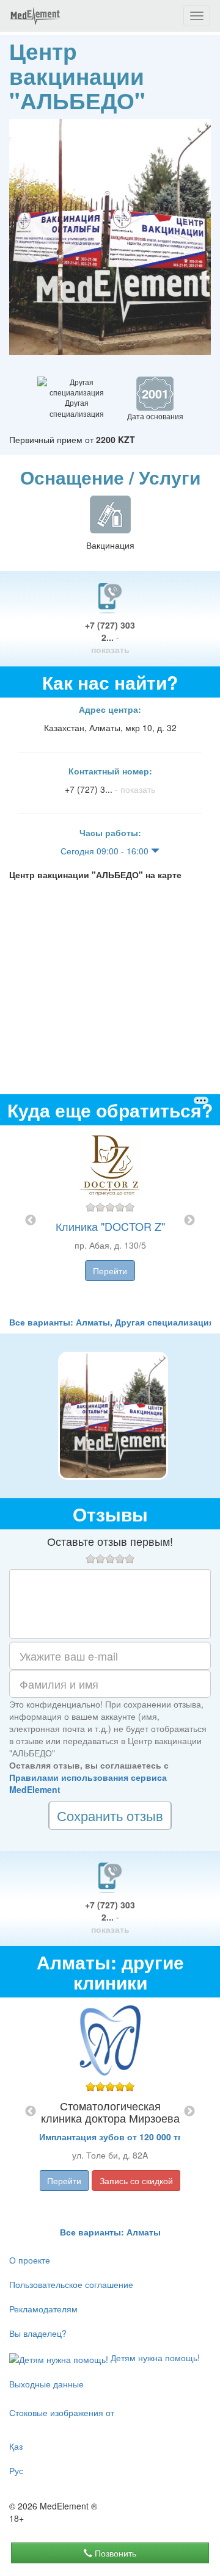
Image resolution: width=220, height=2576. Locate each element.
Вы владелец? (38, 2333)
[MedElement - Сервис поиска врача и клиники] (35, 16)
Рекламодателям (43, 2309)
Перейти (110, 1271)
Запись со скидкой (136, 2181)
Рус (16, 2470)
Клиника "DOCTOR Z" (110, 1226)
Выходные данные (46, 2384)
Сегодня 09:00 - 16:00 (106, 851)
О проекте (30, 2260)
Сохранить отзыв (110, 1815)
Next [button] (189, 1221)
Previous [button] (31, 1221)
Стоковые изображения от (62, 2412)
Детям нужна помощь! (154, 2358)
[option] (110, 1221)
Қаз (16, 2446)
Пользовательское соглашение (71, 2284)
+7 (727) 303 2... (110, 637)
